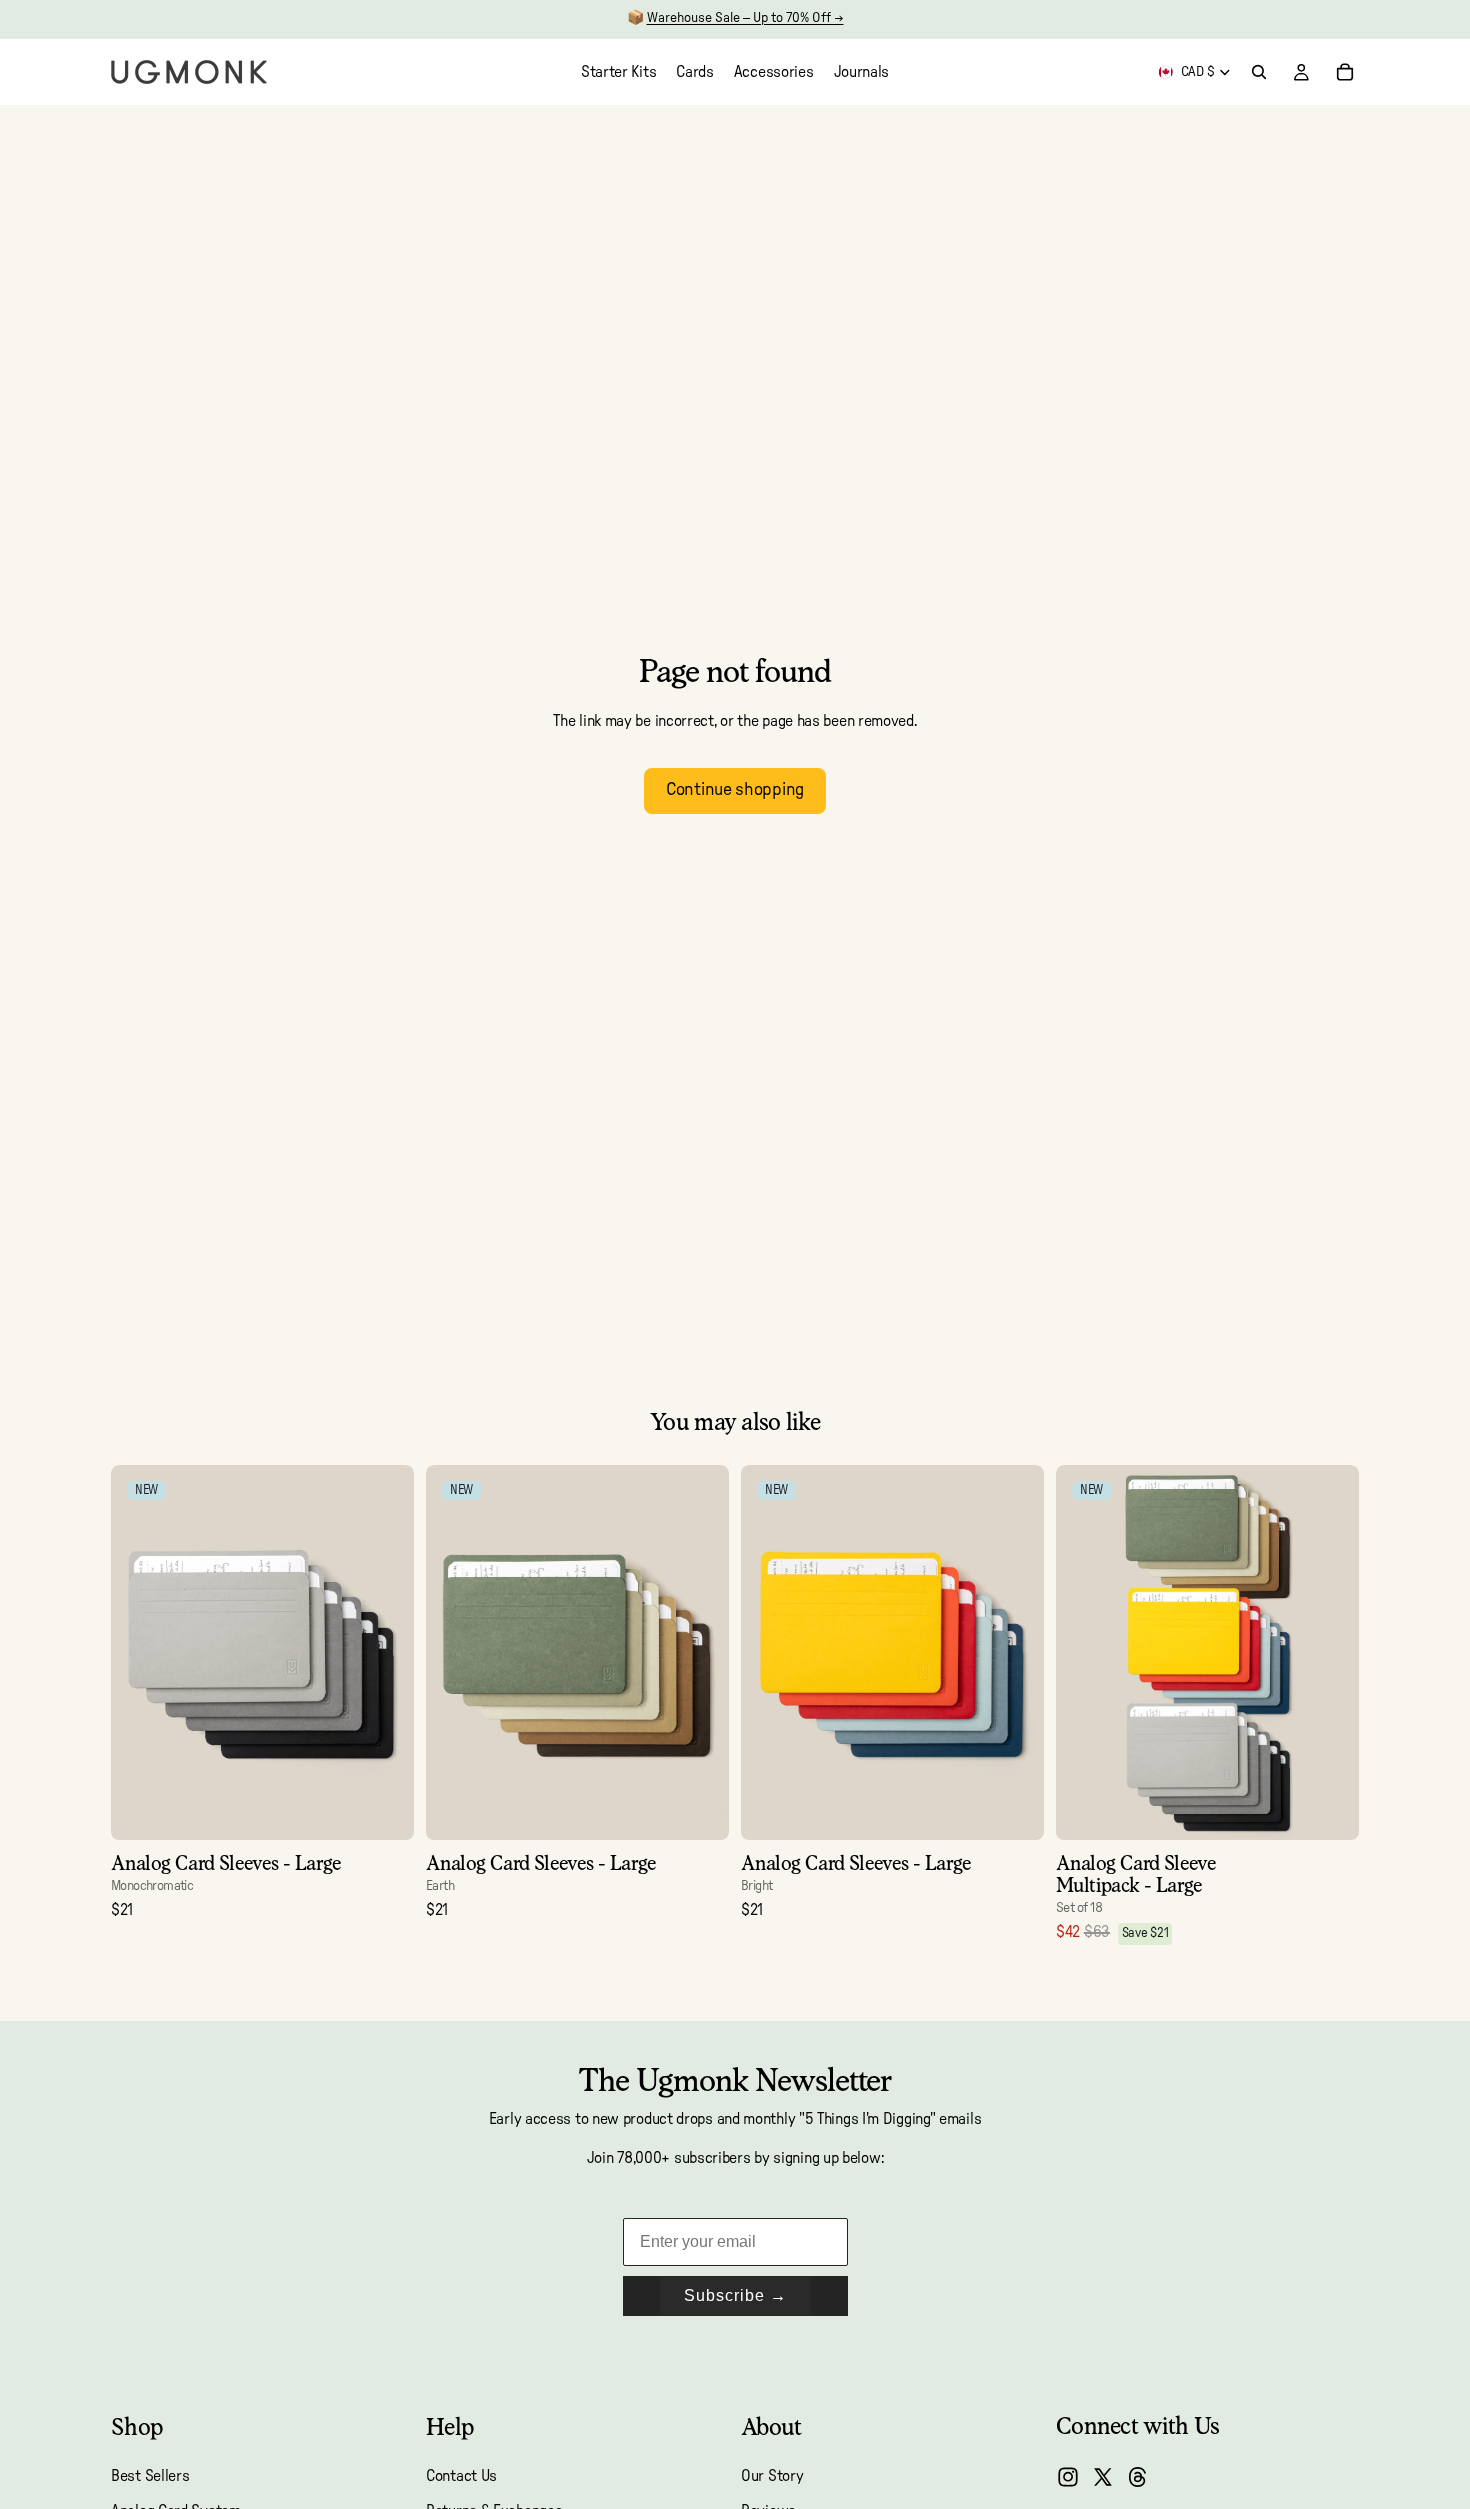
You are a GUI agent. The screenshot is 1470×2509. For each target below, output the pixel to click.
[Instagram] (1068, 2477)
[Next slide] (384, 1653)
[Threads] (1138, 2477)
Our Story (772, 2476)
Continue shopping (735, 790)
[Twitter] (1103, 2477)
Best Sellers (150, 2476)
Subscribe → (735, 2295)
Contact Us (461, 2476)
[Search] (1259, 72)
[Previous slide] (141, 1653)
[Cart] (1345, 72)
